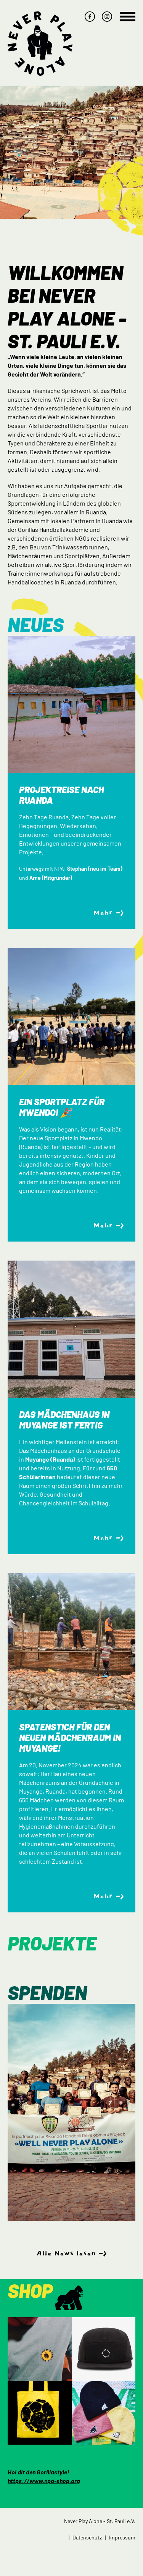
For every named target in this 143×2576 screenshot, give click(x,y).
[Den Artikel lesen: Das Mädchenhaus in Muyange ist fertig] (71, 1329)
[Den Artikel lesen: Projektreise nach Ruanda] (71, 704)
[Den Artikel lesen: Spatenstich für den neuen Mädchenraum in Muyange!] (71, 1642)
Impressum (122, 2537)
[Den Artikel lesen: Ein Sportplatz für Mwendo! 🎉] (71, 1017)
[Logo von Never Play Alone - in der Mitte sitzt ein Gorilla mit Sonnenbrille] (40, 44)
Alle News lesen (66, 2254)
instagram (107, 17)
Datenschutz (87, 2537)
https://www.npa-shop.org (44, 2481)
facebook (90, 17)
